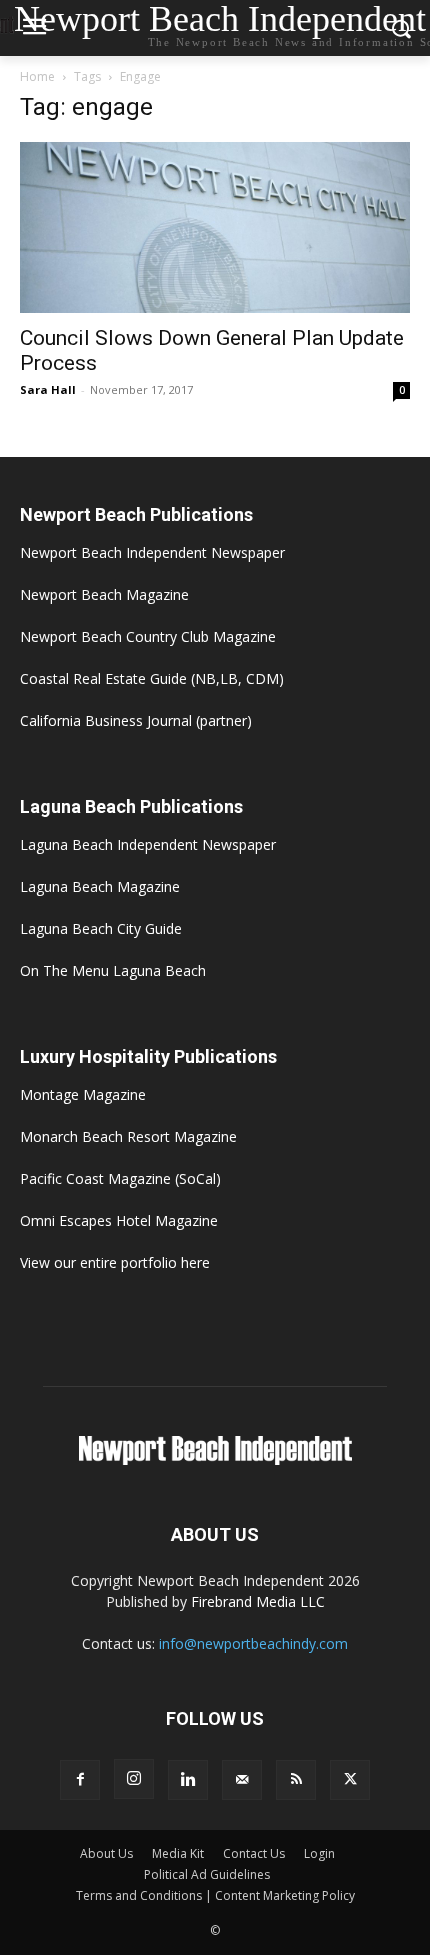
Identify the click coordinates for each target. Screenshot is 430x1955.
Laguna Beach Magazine (100, 886)
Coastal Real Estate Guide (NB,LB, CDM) (152, 678)
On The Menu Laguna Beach (113, 970)
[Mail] (242, 1780)
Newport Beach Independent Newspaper (152, 552)
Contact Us (254, 1853)
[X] (350, 1780)
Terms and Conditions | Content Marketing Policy (215, 1895)
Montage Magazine (83, 1094)
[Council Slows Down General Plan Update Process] (215, 227)
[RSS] (296, 1780)
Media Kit (178, 1853)
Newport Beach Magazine (104, 594)
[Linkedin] (188, 1780)
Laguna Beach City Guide (101, 928)
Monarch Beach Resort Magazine (128, 1136)
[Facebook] (80, 1780)
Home (37, 76)
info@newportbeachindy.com (253, 1643)
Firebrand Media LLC (258, 1601)
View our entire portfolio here (115, 1262)
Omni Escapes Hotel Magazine (119, 1220)
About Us (106, 1853)
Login (319, 1853)
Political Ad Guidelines (207, 1874)
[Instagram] (134, 1779)
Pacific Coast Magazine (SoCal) (120, 1178)
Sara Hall (48, 389)
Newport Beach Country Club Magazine (148, 636)
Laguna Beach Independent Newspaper (148, 844)
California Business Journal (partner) (136, 720)
